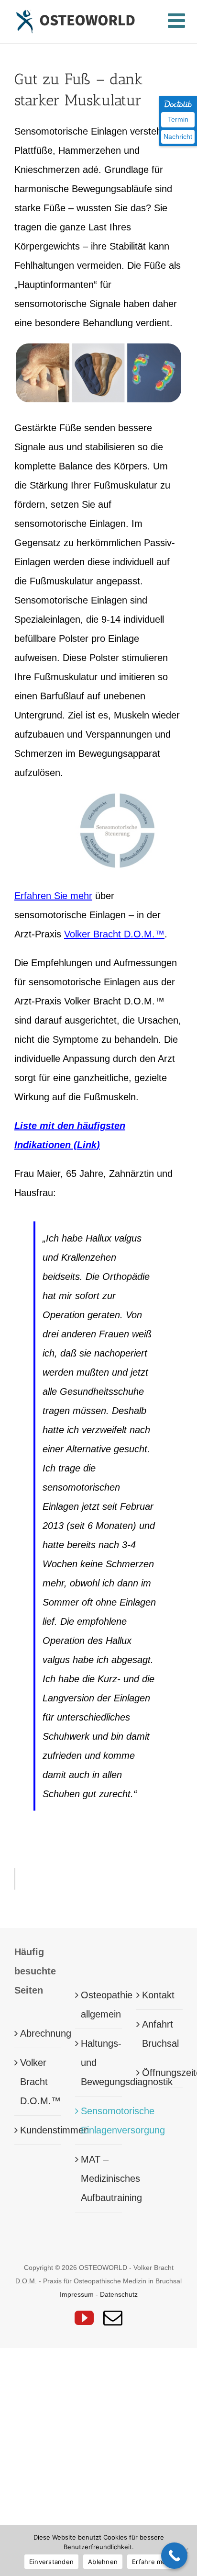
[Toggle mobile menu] (178, 21)
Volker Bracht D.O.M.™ (114, 934)
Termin (178, 119)
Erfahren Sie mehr (53, 896)
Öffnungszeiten (160, 2073)
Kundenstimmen (38, 2130)
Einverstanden (51, 2562)
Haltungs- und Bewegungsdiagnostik (99, 2063)
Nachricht (178, 137)
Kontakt (158, 1995)
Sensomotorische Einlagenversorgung (99, 2120)
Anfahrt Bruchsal (160, 2034)
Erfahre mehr (152, 2562)
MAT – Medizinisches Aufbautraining (99, 2178)
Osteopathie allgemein (99, 2005)
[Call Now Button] (174, 2556)
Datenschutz (119, 2294)
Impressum (77, 2294)
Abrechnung (38, 2033)
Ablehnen (103, 2562)
